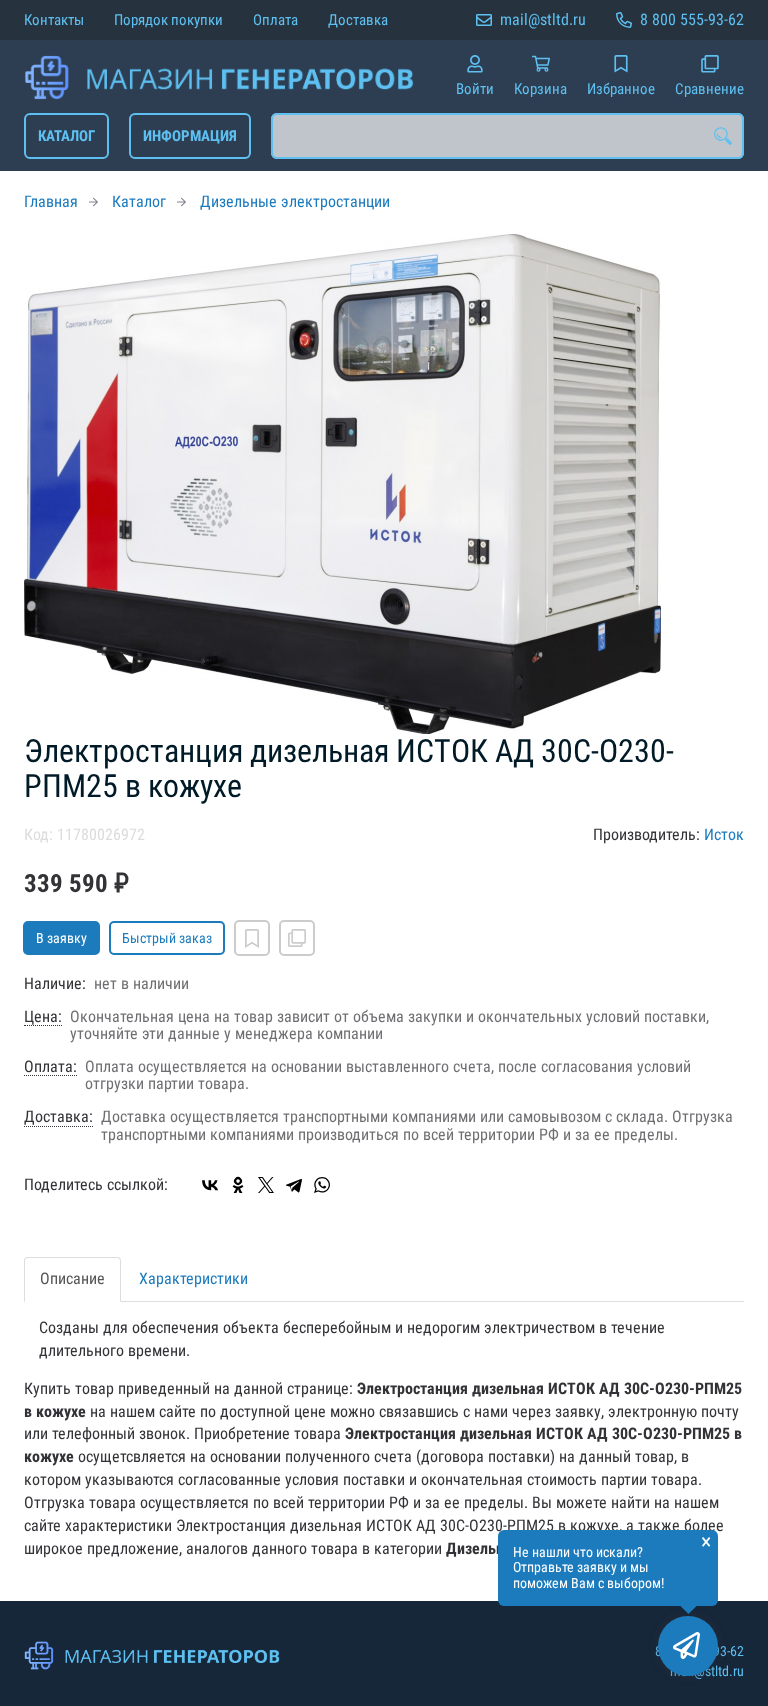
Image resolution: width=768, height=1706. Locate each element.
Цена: (43, 1017)
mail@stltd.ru (543, 19)
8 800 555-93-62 (692, 19)
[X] (266, 1185)
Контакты (54, 20)
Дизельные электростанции (295, 201)
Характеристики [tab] (193, 1278)
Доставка (358, 20)
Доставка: (58, 1117)
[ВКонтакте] (210, 1185)
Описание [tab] (72, 1278)
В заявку (61, 938)
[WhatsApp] (322, 1185)
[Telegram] (294, 1185)
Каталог (66, 136)
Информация (190, 136)
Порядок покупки (168, 20)
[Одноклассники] (238, 1185)
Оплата (275, 20)
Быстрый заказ (167, 938)
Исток (724, 834)
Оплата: (50, 1067)
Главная (51, 201)
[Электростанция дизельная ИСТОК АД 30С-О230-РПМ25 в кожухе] (384, 484)
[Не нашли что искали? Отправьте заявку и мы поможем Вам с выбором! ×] (688, 1646)
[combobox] (507, 136)
